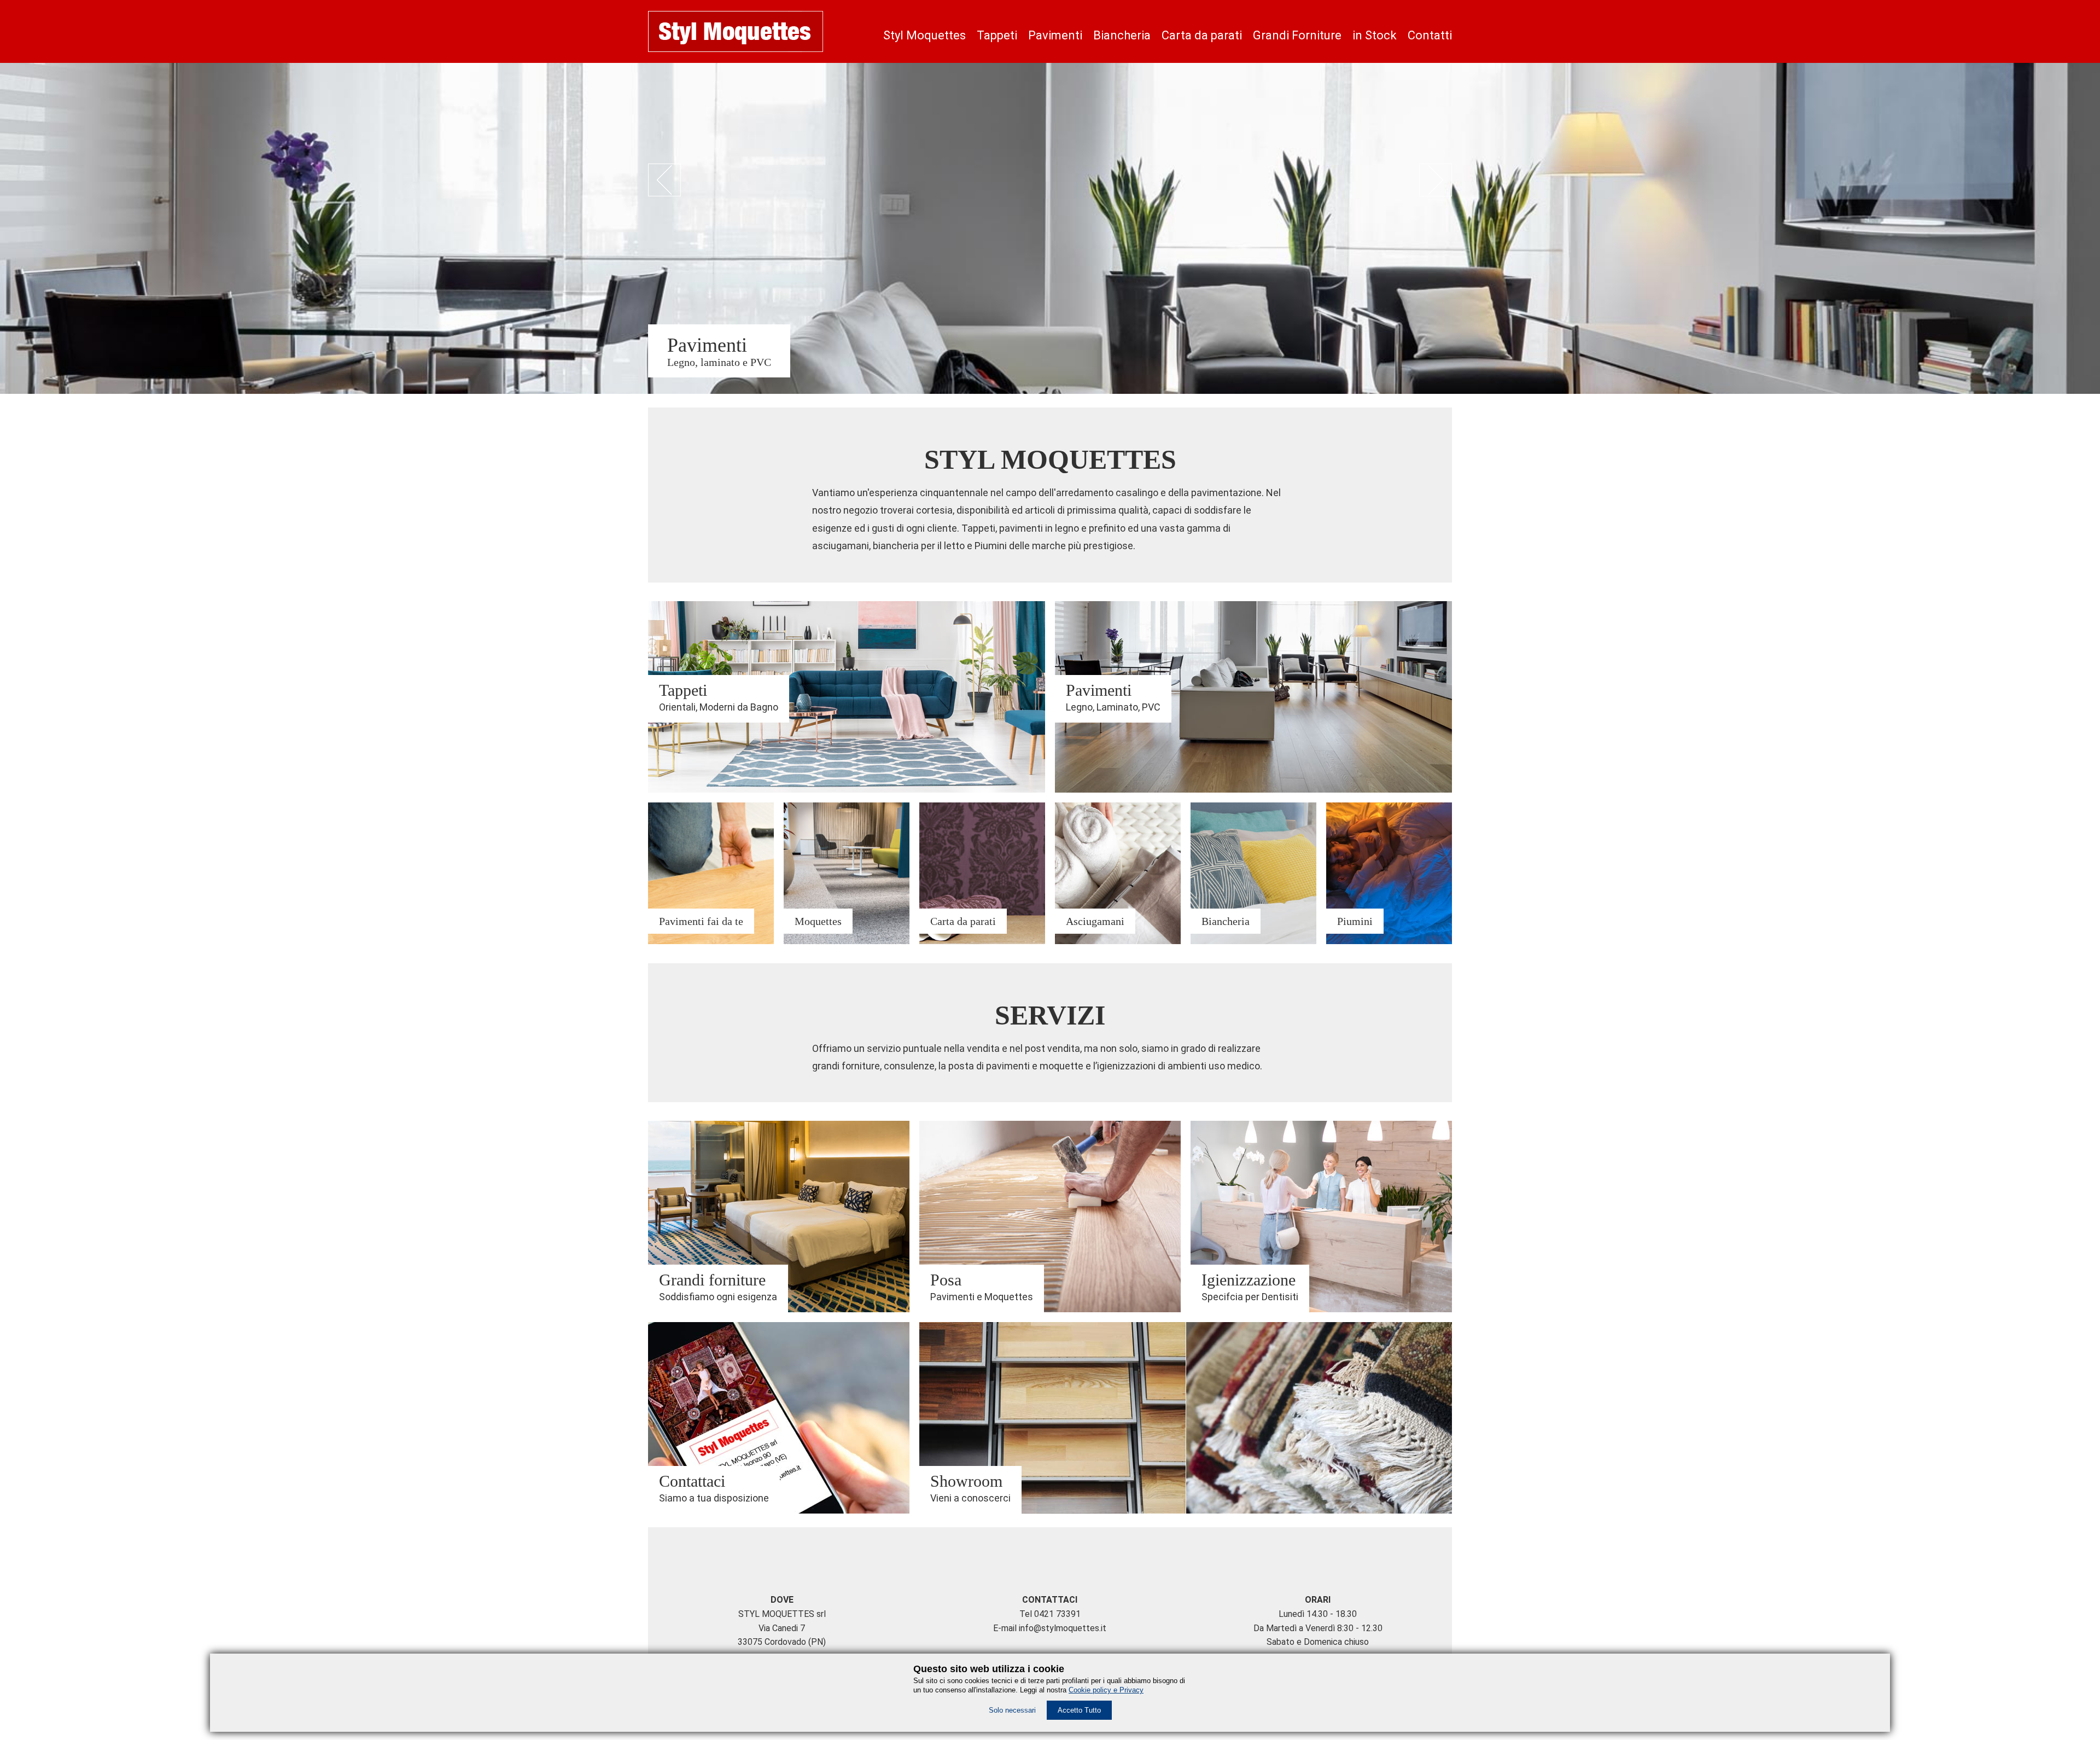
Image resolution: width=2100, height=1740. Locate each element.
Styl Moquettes (924, 35)
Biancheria (1122, 35)
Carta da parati (1202, 35)
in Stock (1375, 35)
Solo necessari (1012, 1710)
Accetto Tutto (1079, 1710)
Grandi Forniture (1297, 35)
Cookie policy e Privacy (1106, 1690)
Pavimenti (1055, 35)
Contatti (1430, 35)
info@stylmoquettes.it (1063, 1628)
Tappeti (997, 35)
